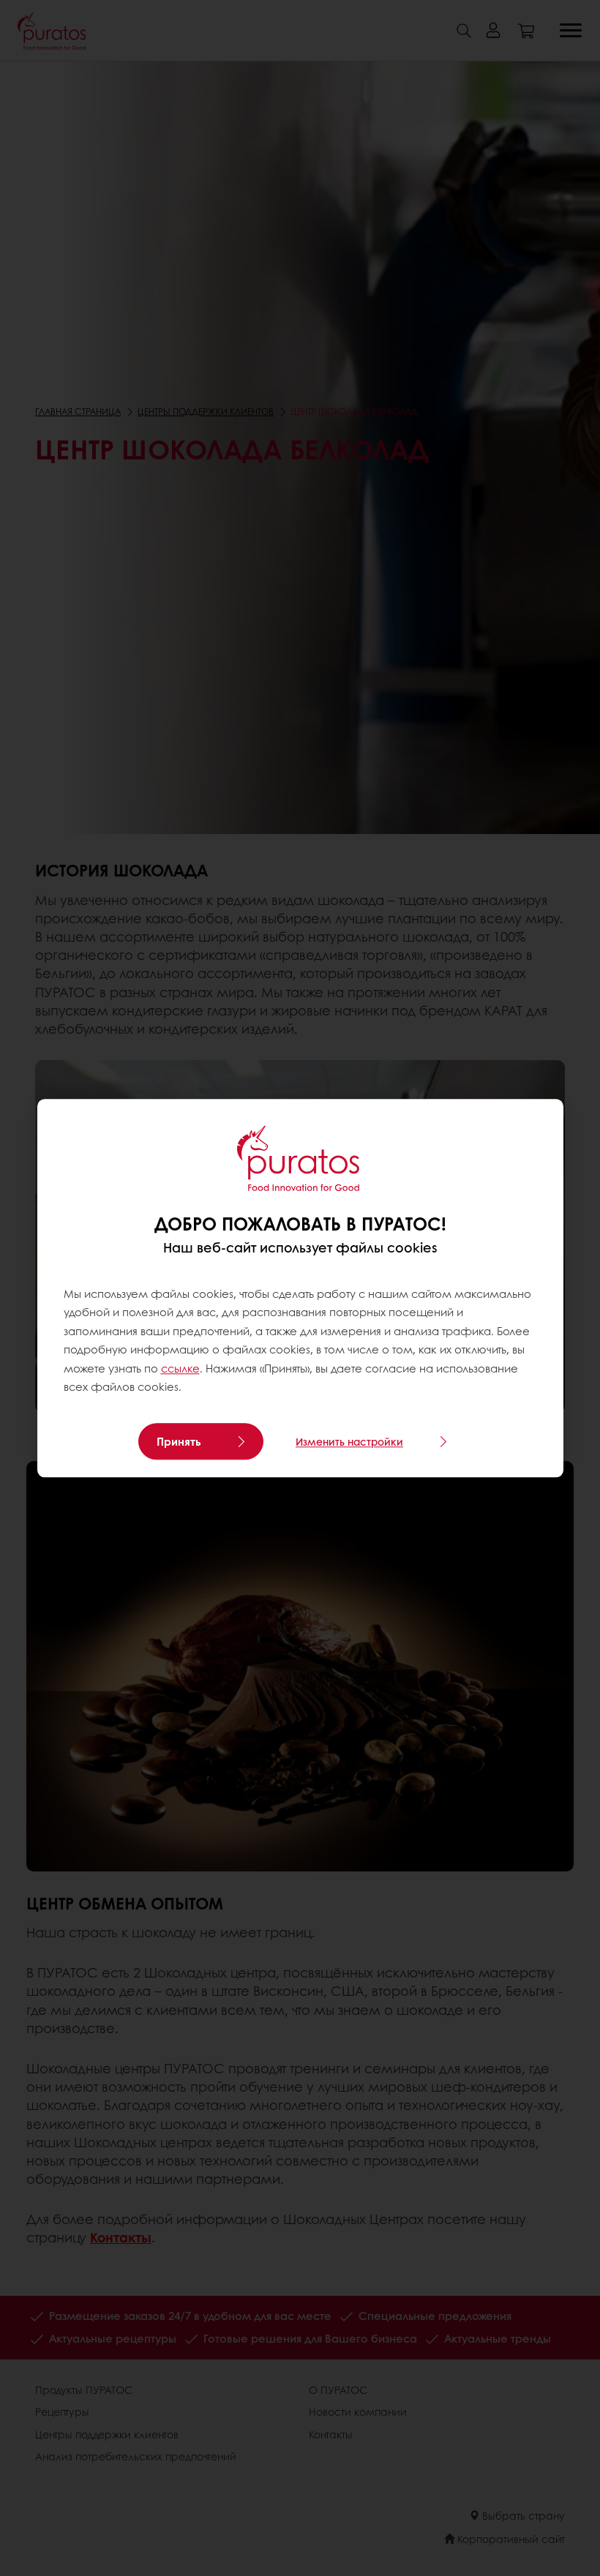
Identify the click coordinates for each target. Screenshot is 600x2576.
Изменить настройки (349, 1441)
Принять (179, 1441)
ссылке (180, 1368)
